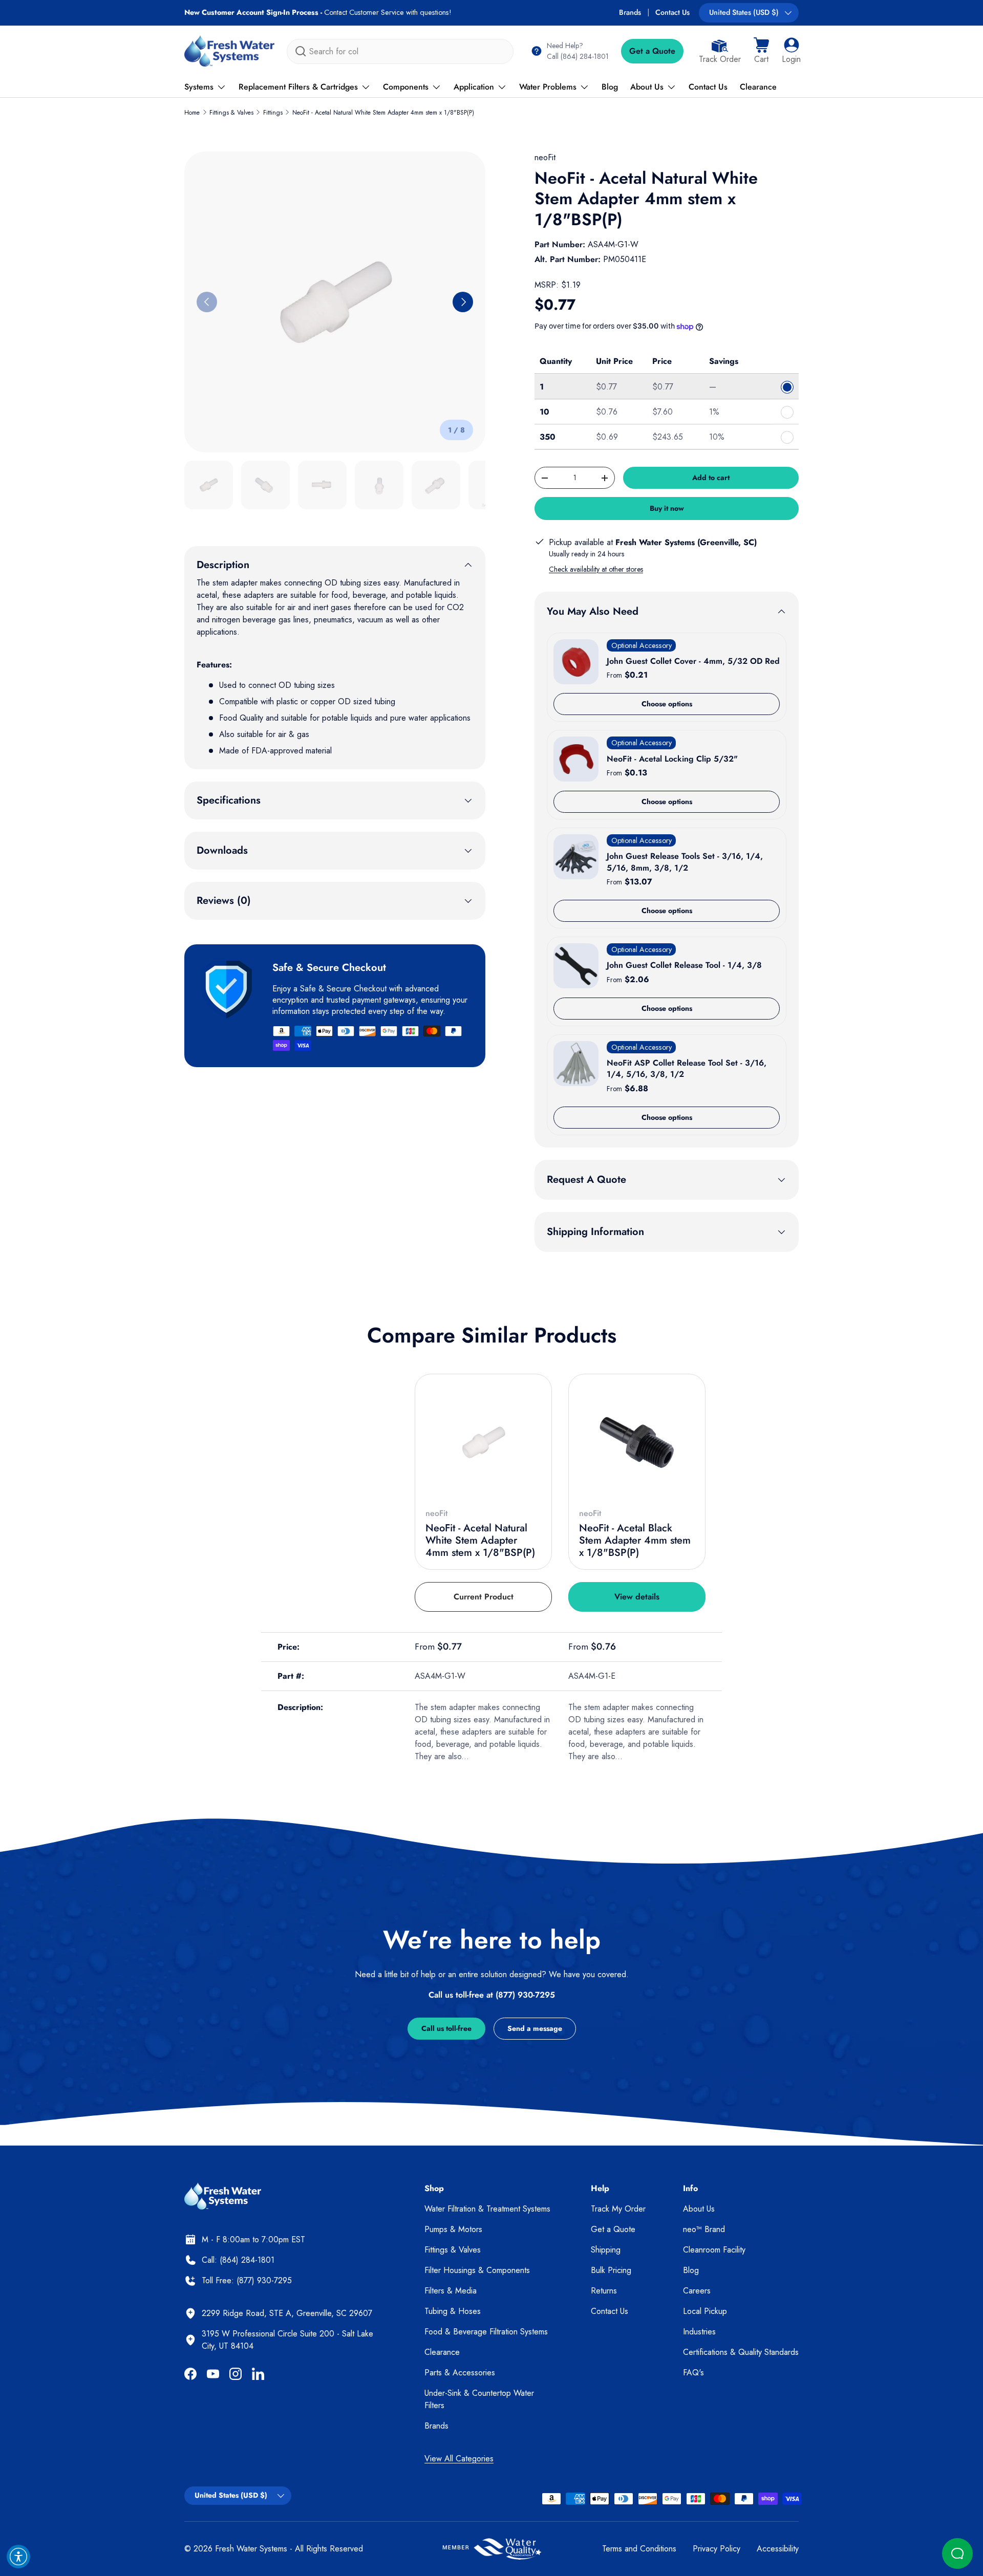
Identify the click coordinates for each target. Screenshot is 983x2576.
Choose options (667, 704)
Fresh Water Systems (251, 2549)
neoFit (545, 157)
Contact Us (672, 12)
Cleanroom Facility (714, 2250)
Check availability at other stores (596, 569)
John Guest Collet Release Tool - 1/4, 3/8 (684, 965)
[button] (761, 51)
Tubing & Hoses (453, 2311)
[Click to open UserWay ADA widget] (18, 2557)
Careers (697, 2291)
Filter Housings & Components (477, 2270)
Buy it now (667, 508)
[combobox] (400, 51)
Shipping (606, 2250)
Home (192, 113)
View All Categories (459, 2459)
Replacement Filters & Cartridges (298, 87)
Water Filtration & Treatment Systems (487, 2209)
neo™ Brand (704, 2229)
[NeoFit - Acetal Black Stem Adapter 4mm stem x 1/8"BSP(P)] (637, 1442)
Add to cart (711, 478)
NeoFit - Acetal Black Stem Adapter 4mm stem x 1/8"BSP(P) (635, 1540)
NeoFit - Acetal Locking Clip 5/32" (672, 759)
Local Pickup (705, 2311)
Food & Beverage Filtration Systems (486, 2332)
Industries (699, 2332)
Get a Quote (652, 51)
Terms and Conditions (639, 2549)
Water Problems (548, 87)
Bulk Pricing (611, 2270)
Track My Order (618, 2209)
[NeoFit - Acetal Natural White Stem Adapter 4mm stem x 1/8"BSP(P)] (483, 1442)
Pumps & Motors (453, 2229)
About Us (647, 87)
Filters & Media (451, 2291)
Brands (630, 12)
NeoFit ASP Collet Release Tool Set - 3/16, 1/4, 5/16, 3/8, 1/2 (687, 1068)
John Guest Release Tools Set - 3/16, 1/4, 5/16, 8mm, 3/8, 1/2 (685, 862)
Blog (610, 87)
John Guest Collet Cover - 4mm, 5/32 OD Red (693, 661)
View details (637, 1597)
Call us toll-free (446, 2028)
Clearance (758, 87)
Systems (199, 87)
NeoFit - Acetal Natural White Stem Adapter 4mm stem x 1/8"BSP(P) (383, 113)
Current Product (484, 1597)
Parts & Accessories (460, 2373)
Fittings (273, 113)
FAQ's (693, 2373)
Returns (604, 2291)
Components (406, 87)
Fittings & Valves (231, 113)
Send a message (535, 2028)
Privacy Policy (717, 2549)
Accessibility (778, 2549)
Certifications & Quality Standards (741, 2352)
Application (474, 87)
